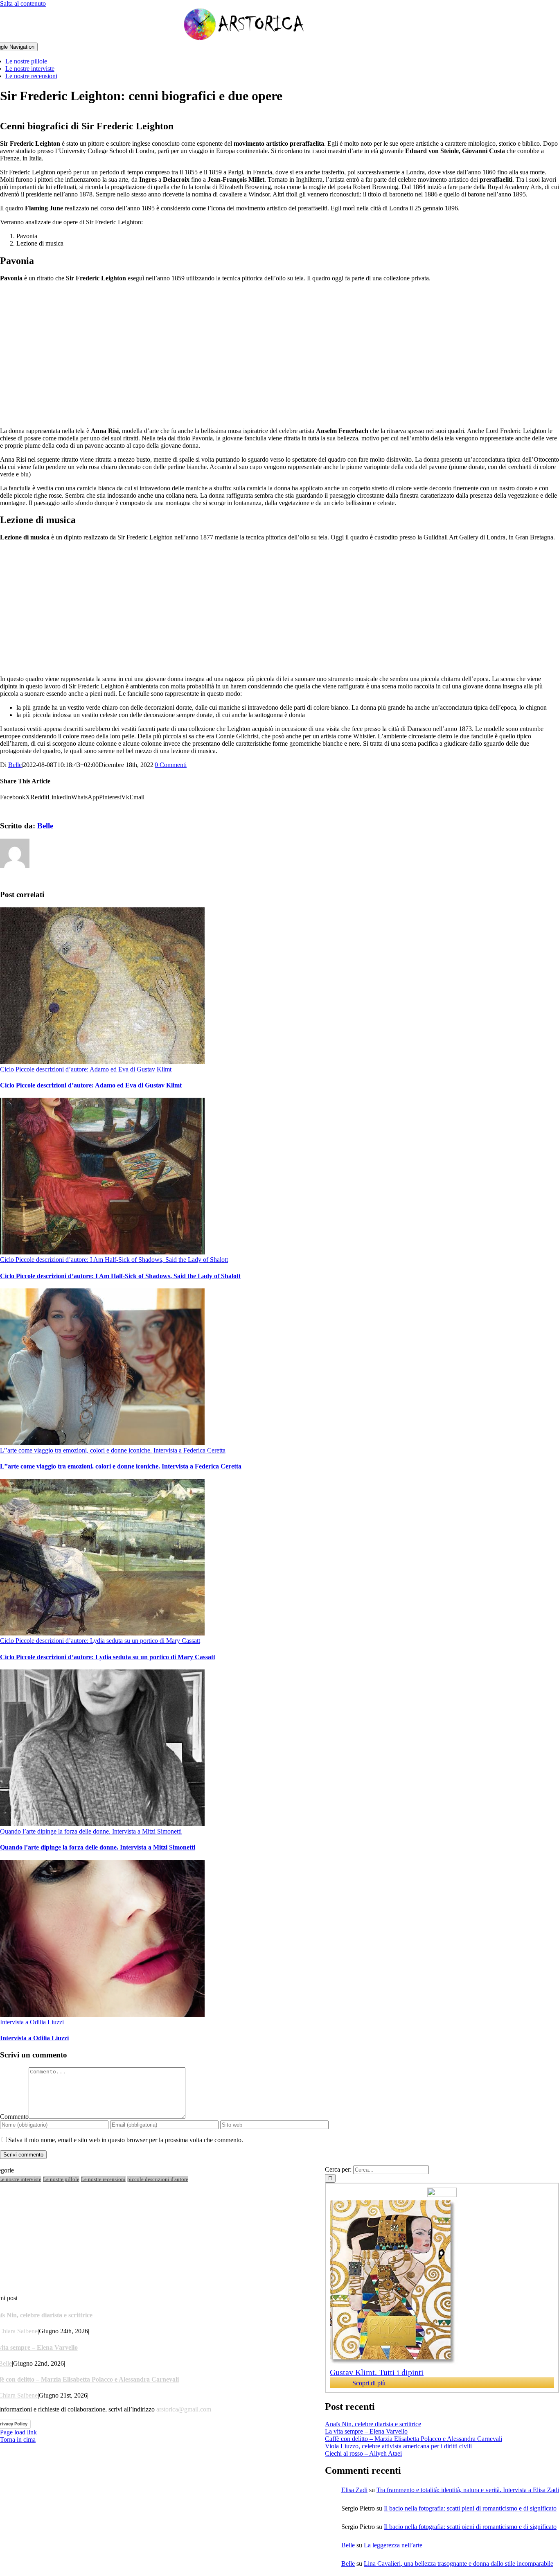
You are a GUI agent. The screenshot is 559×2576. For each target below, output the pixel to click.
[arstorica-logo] (244, 39)
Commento (14, 2117)
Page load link (18, 2432)
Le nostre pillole (61, 2179)
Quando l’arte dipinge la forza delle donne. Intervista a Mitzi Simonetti (91, 1831)
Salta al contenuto (23, 3)
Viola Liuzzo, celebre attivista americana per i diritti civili (398, 2446)
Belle (15, 765)
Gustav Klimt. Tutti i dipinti (377, 2372)
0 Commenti (171, 765)
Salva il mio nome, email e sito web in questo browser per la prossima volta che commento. (126, 2140)
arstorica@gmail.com (184, 2409)
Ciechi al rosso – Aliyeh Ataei (363, 2453)
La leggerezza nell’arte (393, 2545)
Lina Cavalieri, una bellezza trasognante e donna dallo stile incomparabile (459, 2564)
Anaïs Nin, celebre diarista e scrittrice (373, 2424)
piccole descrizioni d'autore (158, 2179)
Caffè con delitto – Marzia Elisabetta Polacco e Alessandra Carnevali (414, 2439)
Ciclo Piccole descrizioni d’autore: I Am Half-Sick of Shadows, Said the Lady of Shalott (114, 1260)
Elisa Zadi (354, 2490)
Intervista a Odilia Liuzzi (32, 2022)
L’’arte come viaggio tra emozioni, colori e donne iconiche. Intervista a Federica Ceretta (113, 1450)
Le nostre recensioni (103, 2179)
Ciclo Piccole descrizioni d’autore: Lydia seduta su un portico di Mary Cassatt (100, 1641)
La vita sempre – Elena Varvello (366, 2431)
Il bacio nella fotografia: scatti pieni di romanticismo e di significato (470, 2508)
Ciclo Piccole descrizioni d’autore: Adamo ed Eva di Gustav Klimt (86, 1069)
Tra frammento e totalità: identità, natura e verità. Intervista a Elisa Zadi (468, 2490)
